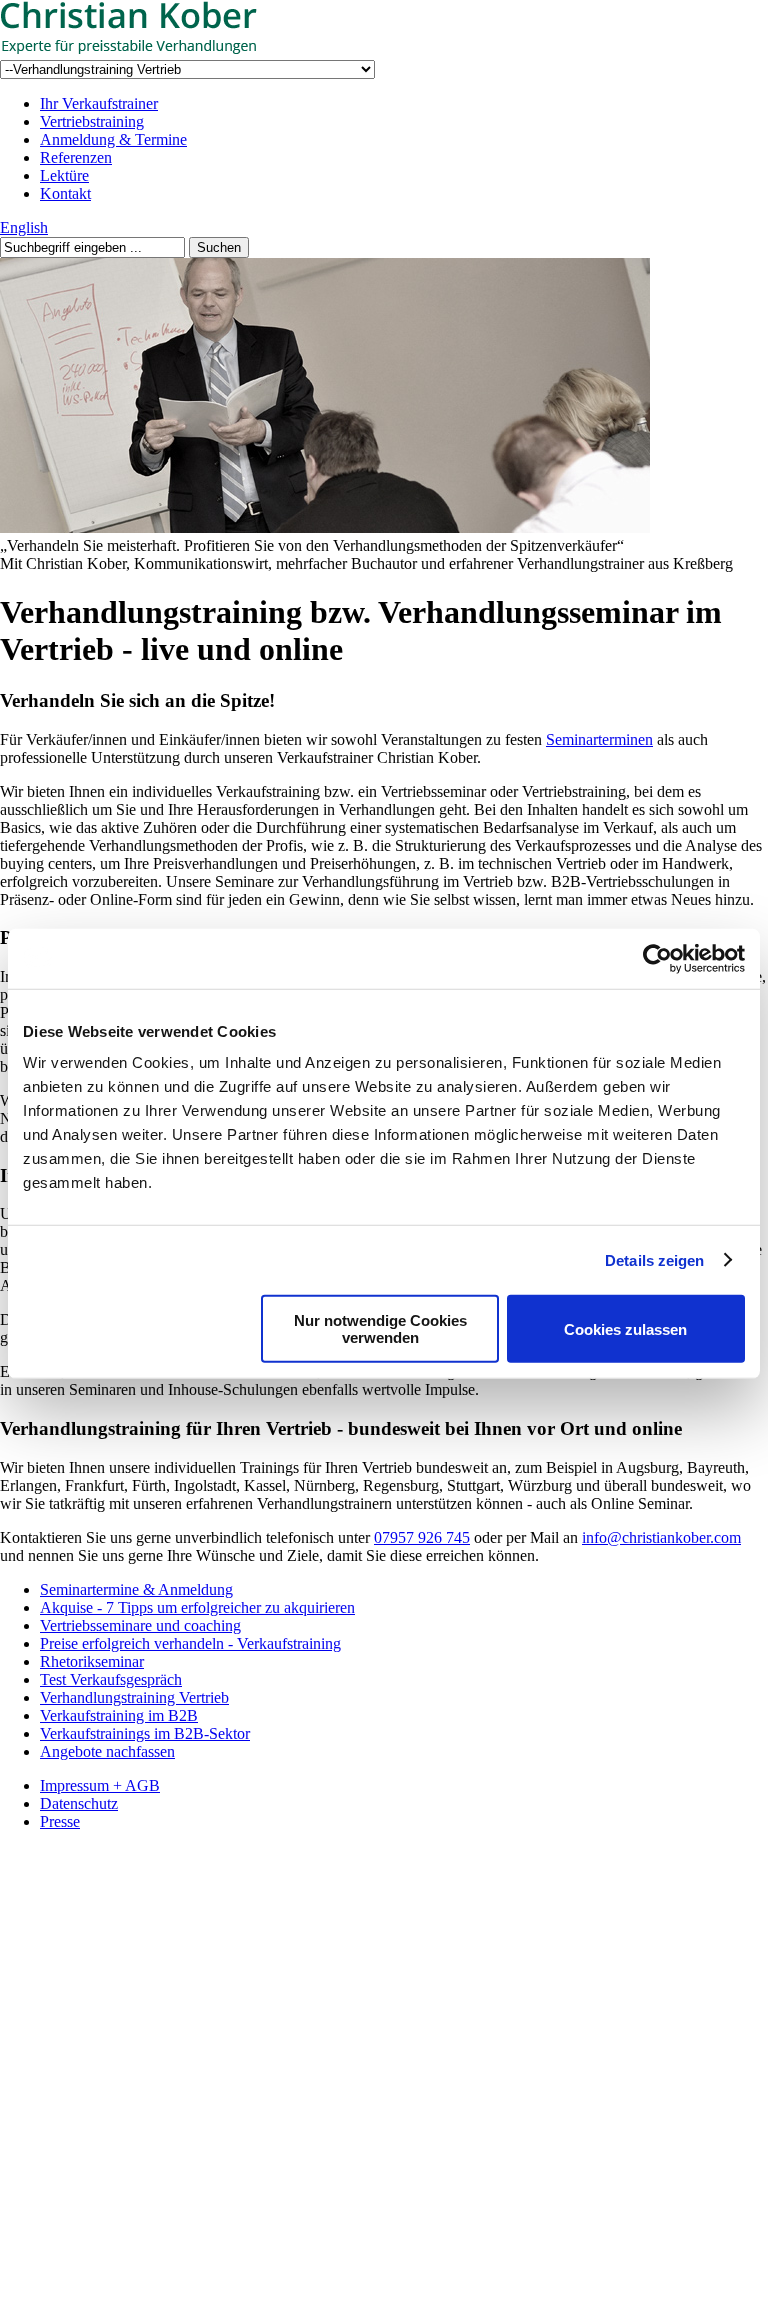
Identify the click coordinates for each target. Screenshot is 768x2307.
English (24, 227)
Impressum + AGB (100, 1785)
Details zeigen (654, 1259)
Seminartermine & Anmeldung (136, 1589)
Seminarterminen (599, 739)
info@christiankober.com (661, 1537)
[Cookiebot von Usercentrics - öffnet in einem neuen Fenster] (657, 958)
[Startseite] (150, 50)
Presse (60, 1821)
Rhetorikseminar (92, 1661)
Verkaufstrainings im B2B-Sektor (145, 1733)
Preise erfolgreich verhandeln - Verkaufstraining (190, 1643)
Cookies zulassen (625, 1328)
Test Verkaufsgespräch (111, 1679)
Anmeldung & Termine (113, 139)
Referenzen (76, 157)
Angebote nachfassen (107, 1751)
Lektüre (64, 175)
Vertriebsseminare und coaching (140, 1625)
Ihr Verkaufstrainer (99, 103)
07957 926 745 (422, 1537)
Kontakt (65, 193)
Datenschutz (79, 1803)
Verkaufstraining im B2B (119, 1715)
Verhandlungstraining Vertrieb (134, 1697)
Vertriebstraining (92, 121)
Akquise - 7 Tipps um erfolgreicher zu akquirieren (197, 1607)
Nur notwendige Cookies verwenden (380, 1329)
